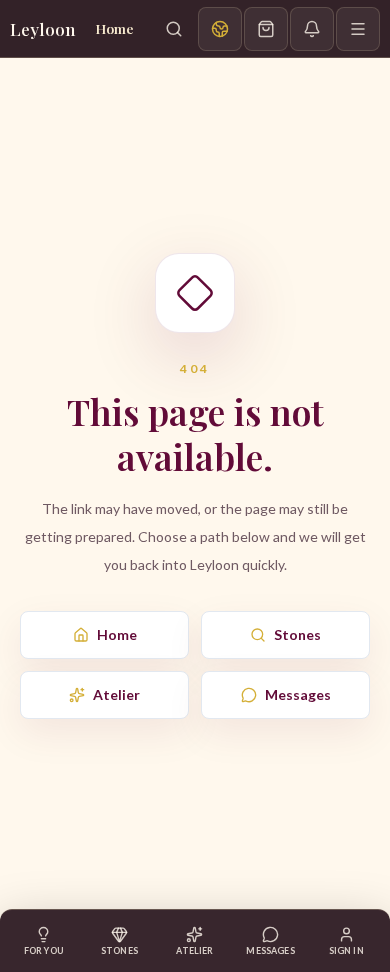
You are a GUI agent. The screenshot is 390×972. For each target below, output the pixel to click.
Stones (297, 634)
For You (44, 950)
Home (117, 634)
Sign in (346, 950)
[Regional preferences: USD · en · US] (220, 29)
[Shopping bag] (266, 29)
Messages (298, 694)
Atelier (116, 694)
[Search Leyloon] (174, 29)
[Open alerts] (312, 29)
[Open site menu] (358, 29)
